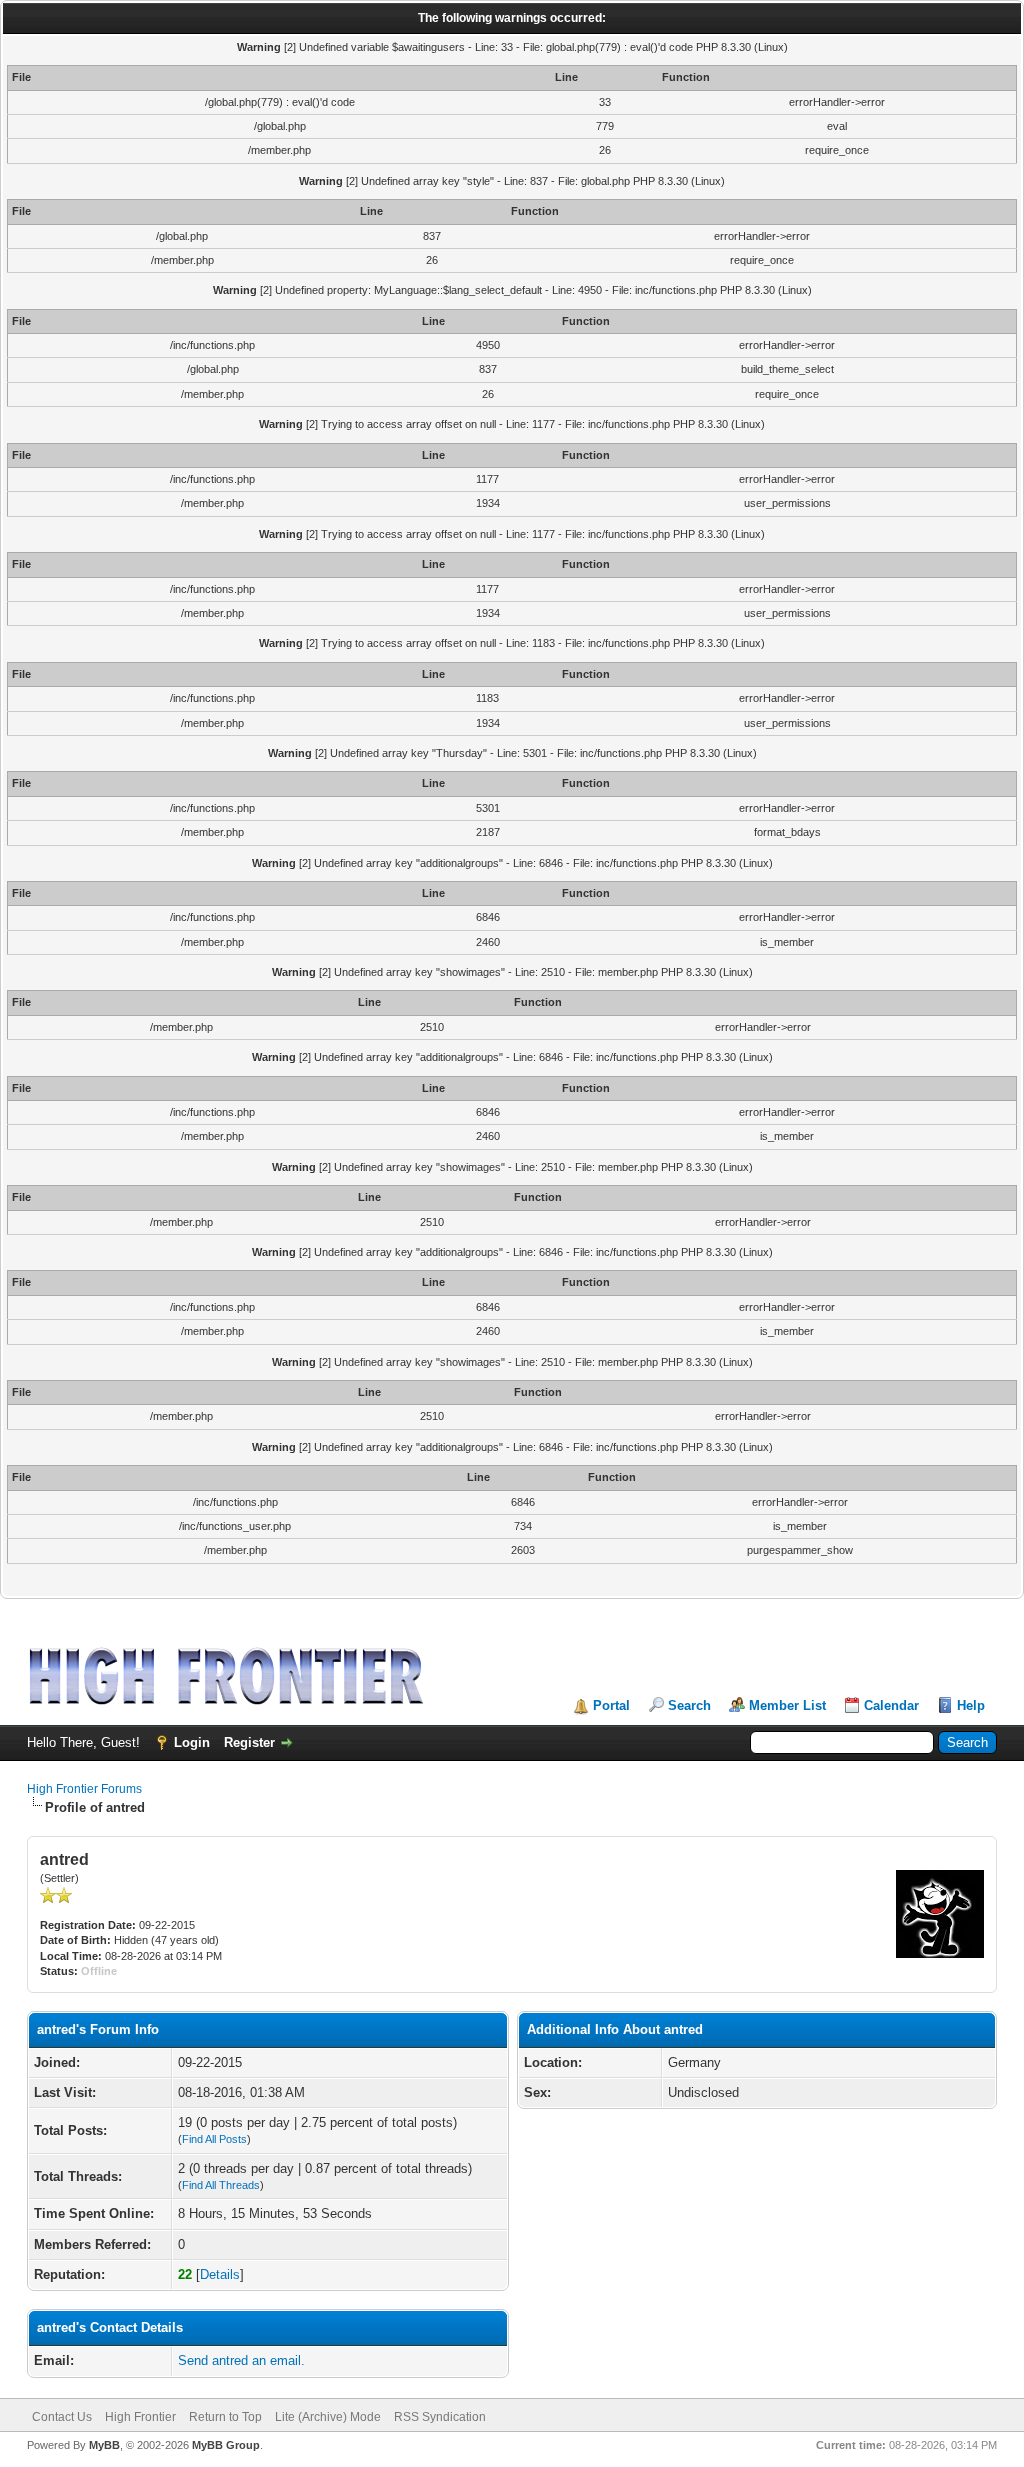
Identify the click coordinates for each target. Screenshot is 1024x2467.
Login (192, 1742)
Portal (611, 1705)
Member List (787, 1705)
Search (689, 1705)
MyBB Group (226, 2445)
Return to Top (225, 2417)
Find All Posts (214, 2139)
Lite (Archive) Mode (328, 2417)
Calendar (891, 1705)
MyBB (104, 2445)
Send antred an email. (241, 2360)
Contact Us (62, 2417)
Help (971, 1705)
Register (249, 1742)
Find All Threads (221, 2185)
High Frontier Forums (84, 1789)
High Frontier (140, 2417)
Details (220, 2274)
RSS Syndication (440, 2417)
